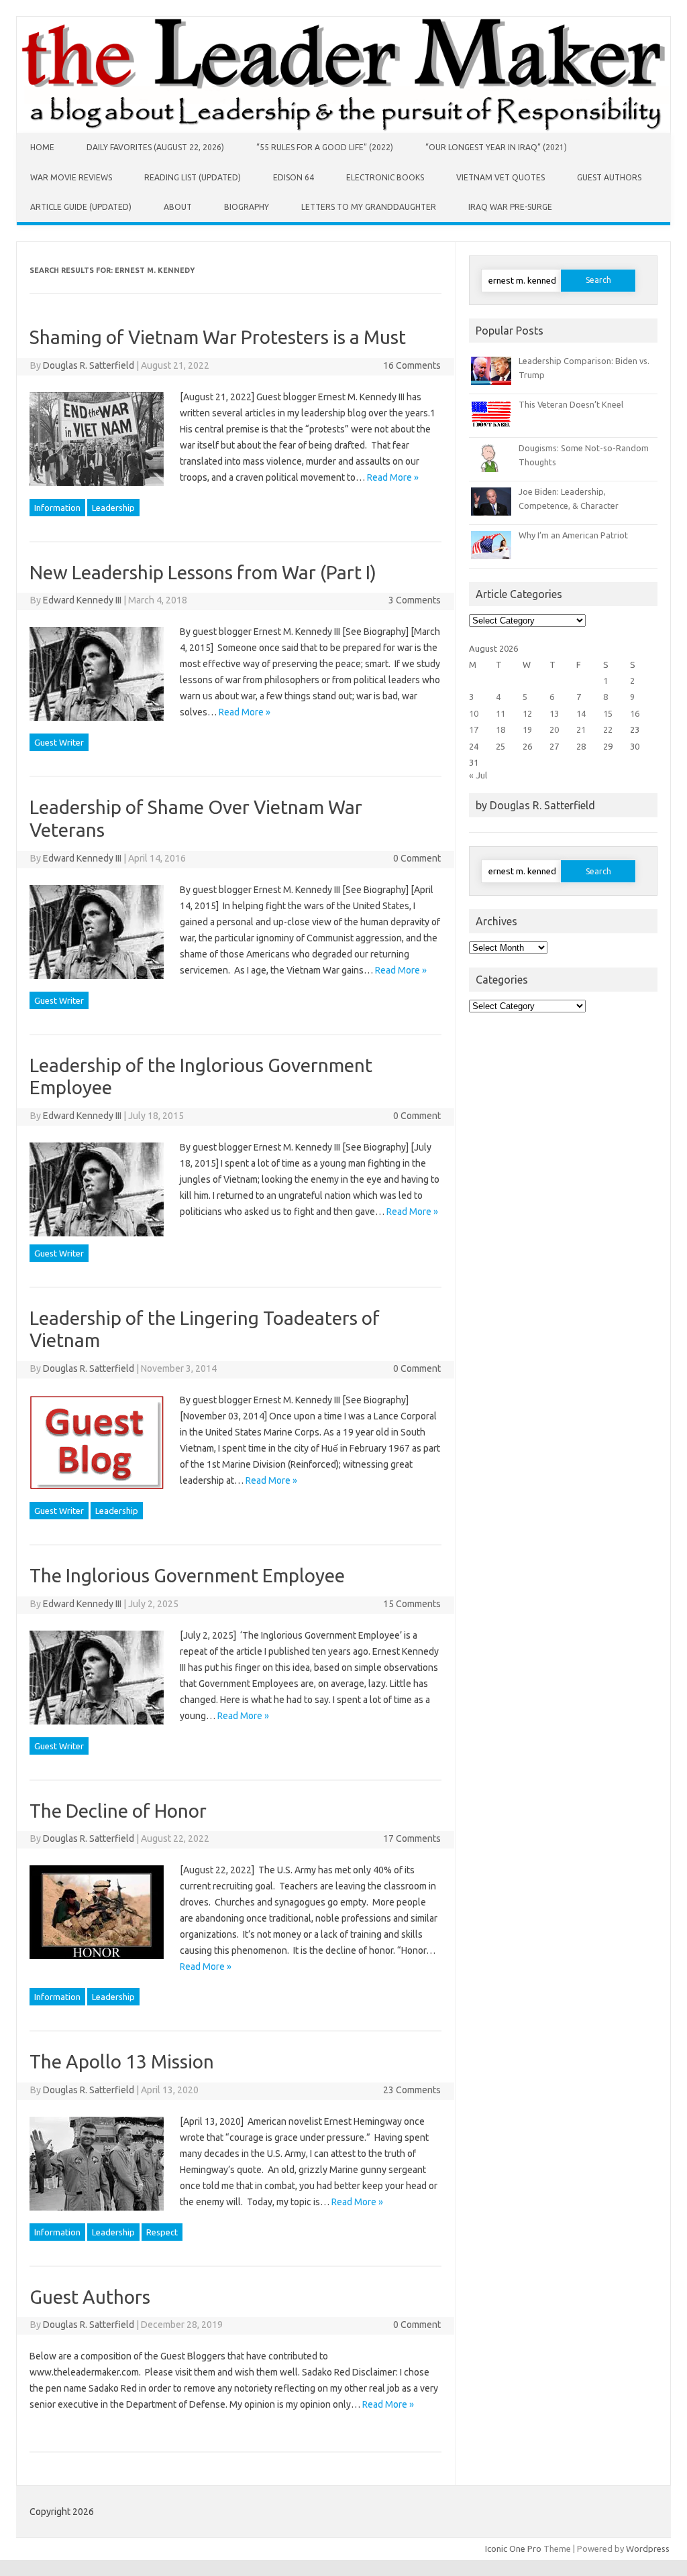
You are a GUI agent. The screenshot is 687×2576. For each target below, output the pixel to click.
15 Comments (412, 1604)
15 (608, 713)
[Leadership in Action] (343, 129)
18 (500, 729)
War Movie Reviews (71, 177)
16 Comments (412, 365)
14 (581, 713)
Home (42, 147)
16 (635, 713)
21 (581, 729)
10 (474, 713)
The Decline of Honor (118, 1811)
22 (608, 729)
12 (527, 713)
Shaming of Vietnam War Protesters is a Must (218, 337)
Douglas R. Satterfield (89, 365)
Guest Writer (59, 742)
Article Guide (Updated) (81, 207)
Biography (247, 207)
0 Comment (417, 858)
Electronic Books (385, 177)
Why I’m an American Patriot (573, 535)
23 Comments (412, 2090)
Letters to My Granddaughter (369, 207)
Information (57, 508)
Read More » (393, 477)
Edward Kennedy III (82, 600)
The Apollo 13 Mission (122, 2061)
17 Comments (412, 1838)
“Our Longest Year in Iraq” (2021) (496, 147)
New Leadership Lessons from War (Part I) (203, 572)
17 (474, 729)
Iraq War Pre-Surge (510, 207)
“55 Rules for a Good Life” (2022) (325, 147)
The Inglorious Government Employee (187, 1575)
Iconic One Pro (513, 2549)
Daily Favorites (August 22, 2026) (155, 147)
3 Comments (415, 600)
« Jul (478, 775)
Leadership (113, 508)
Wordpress (648, 2549)
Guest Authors (609, 177)
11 (500, 713)
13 (554, 713)
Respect (162, 2232)
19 (527, 729)
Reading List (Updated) (193, 177)
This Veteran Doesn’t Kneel (571, 404)
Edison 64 (294, 177)
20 (554, 729)
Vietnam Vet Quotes (500, 177)
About (178, 207)
